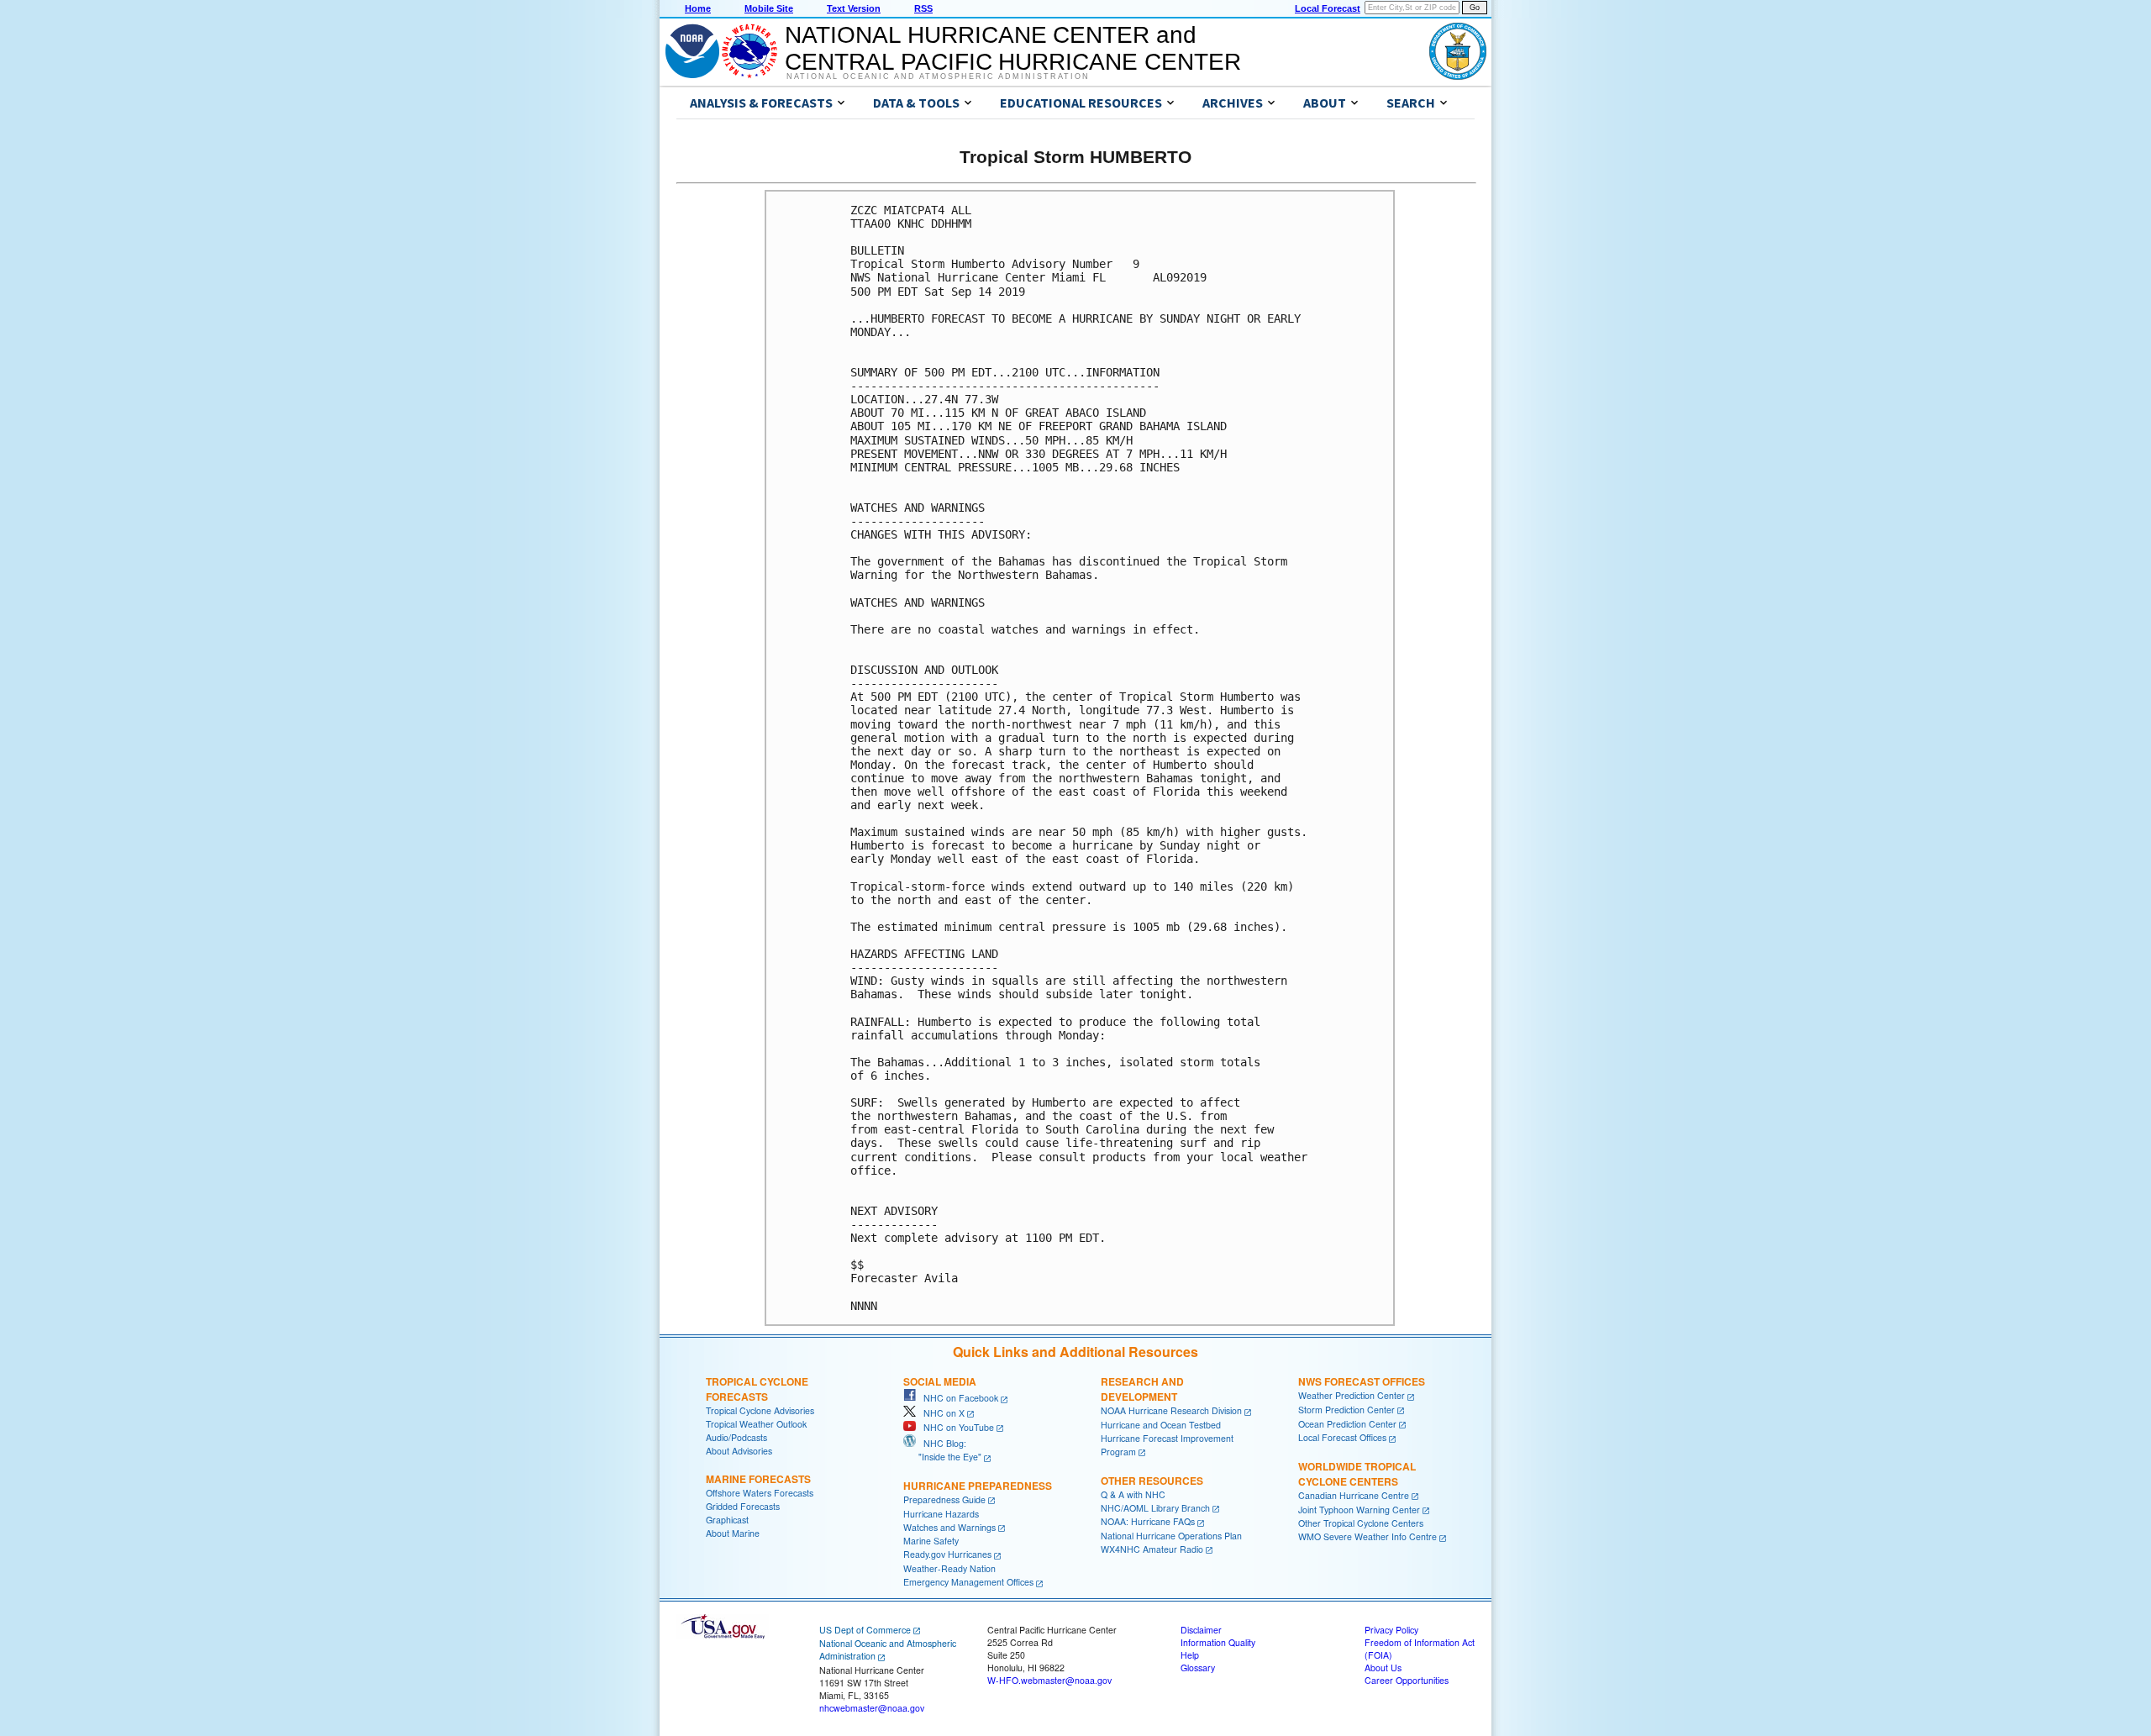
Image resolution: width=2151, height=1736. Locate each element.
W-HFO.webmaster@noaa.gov (1049, 1680)
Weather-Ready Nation (949, 1568)
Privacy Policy (1391, 1630)
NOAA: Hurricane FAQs (1148, 1521)
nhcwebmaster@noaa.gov (872, 1708)
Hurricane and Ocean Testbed (1161, 1425)
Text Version (854, 8)
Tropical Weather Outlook (756, 1424)
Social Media (940, 1381)
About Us (1383, 1668)
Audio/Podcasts (736, 1437)
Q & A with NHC (1133, 1494)
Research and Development (1142, 1389)
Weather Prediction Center (1352, 1395)
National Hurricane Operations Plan (1171, 1536)
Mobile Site (769, 8)
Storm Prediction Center (1346, 1410)
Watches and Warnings (949, 1527)
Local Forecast (1328, 8)
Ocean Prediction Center (1347, 1424)
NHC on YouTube (955, 1427)
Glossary (1198, 1668)
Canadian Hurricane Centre (1354, 1495)
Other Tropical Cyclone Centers (1361, 1523)
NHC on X (940, 1413)
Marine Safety (931, 1541)
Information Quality (1218, 1642)
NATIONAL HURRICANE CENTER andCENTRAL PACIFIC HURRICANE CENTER (1013, 48)
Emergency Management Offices (968, 1582)
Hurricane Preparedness (978, 1486)
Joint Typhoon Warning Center (1359, 1510)
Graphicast (727, 1520)
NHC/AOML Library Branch (1155, 1508)
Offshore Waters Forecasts (760, 1493)
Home (698, 8)
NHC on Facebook (957, 1398)
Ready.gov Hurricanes (947, 1554)
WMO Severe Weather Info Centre (1367, 1536)
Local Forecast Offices (1342, 1437)
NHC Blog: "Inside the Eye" (942, 1450)
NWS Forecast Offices (1362, 1381)
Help (1190, 1655)
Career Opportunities (1407, 1680)
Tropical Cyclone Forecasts (757, 1389)
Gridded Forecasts (743, 1506)
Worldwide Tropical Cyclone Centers (1357, 1474)
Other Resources (1152, 1481)
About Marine (733, 1533)
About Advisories (739, 1451)
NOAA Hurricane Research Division (1171, 1410)
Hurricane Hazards (941, 1514)
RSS (923, 8)
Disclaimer (1201, 1630)
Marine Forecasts (758, 1479)
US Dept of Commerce (865, 1630)
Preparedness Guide (944, 1499)
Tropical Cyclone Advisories (760, 1410)
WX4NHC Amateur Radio (1152, 1549)
